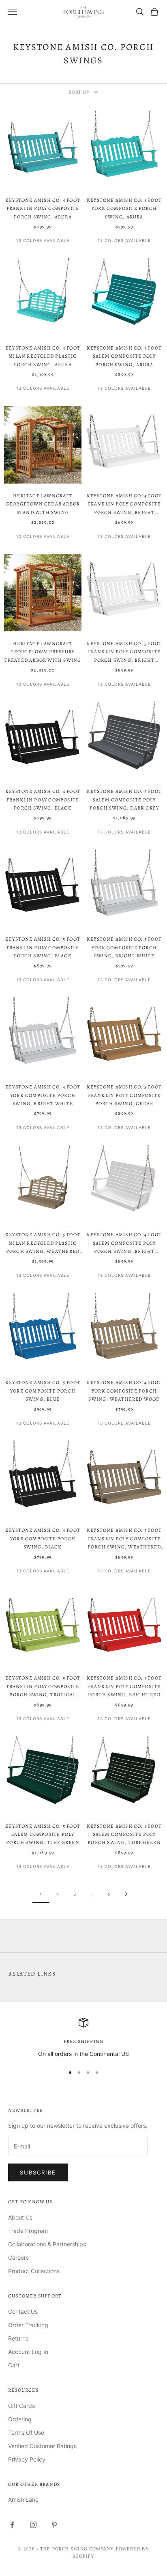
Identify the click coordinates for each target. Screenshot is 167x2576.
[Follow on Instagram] (33, 2525)
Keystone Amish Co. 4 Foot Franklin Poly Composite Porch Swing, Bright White (124, 504)
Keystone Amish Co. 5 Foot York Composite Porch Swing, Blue (43, 1391)
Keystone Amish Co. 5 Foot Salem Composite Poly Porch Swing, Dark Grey (124, 800)
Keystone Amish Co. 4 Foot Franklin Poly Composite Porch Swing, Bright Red (124, 1686)
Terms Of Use (26, 2432)
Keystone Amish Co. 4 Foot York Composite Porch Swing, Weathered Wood (124, 1391)
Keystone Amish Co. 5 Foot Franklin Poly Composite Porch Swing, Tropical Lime (43, 1687)
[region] (83, 2038)
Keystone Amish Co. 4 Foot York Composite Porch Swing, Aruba (124, 208)
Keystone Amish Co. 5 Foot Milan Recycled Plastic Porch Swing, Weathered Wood (43, 1243)
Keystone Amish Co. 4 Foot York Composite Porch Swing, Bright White (43, 1095)
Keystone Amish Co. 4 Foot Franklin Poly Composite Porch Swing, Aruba (43, 208)
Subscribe (38, 2172)
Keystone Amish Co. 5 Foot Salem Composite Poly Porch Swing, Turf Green (43, 1834)
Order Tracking (28, 2325)
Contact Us (23, 2311)
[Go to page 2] (126, 1894)
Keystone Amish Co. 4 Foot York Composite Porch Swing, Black (43, 1538)
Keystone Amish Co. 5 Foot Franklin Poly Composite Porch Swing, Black (43, 947)
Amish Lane (23, 2499)
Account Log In (28, 2352)
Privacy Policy (27, 2459)
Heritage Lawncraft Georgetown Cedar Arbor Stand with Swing (43, 504)
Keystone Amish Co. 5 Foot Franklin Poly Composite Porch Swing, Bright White (124, 652)
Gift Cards (21, 2406)
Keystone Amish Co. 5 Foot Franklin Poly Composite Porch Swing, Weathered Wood (124, 1539)
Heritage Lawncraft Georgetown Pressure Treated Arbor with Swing (43, 652)
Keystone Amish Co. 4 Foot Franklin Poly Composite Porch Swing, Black (43, 800)
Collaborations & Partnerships (47, 2244)
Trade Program (28, 2231)
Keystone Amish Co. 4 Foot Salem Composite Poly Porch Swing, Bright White (124, 1243)
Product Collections (34, 2271)
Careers (18, 2258)
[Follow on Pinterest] (54, 2525)
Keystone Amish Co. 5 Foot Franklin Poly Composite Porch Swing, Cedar (124, 1095)
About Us (20, 2217)
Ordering (20, 2419)
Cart (14, 2365)
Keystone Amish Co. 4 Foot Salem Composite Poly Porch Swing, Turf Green (124, 1834)
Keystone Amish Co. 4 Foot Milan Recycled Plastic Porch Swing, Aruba (43, 356)
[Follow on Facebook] (12, 2525)
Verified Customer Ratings (42, 2446)
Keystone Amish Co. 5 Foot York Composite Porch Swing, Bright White (124, 947)
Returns (18, 2338)
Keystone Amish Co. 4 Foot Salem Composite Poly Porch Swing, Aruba (124, 356)
